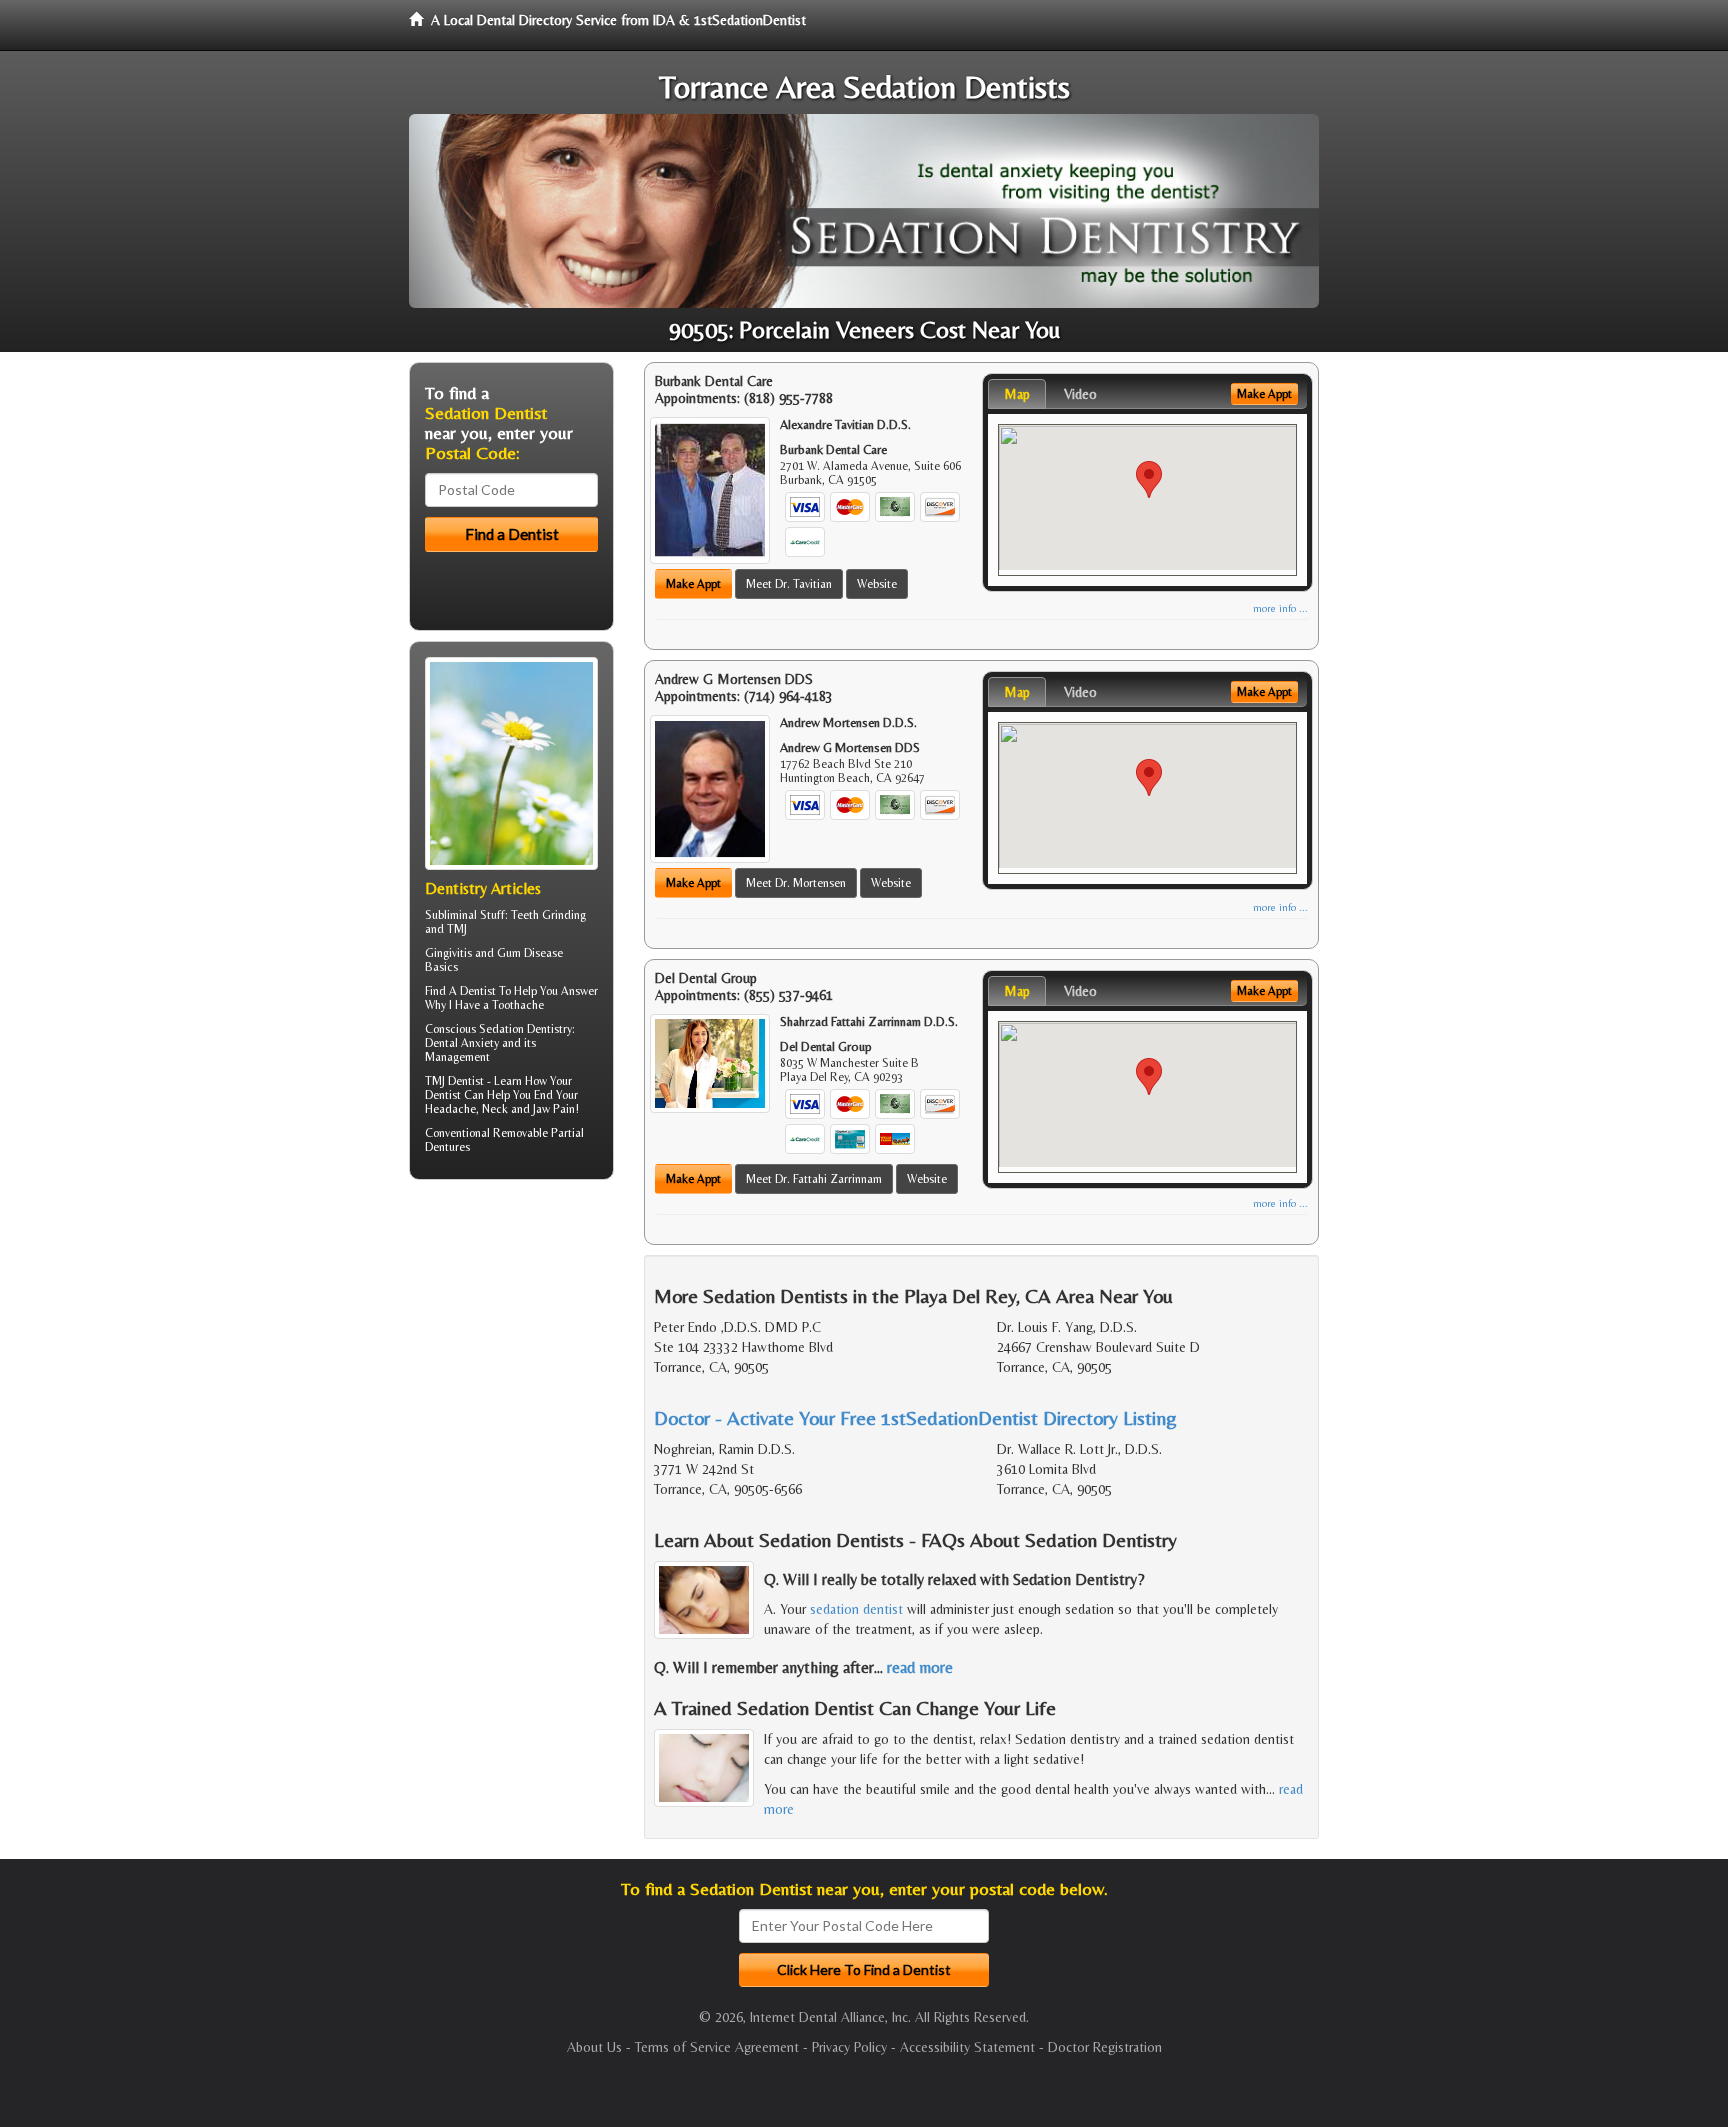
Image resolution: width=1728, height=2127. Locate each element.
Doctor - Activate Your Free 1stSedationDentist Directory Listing (915, 1417)
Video (1080, 394)
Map (1017, 394)
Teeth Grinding (548, 915)
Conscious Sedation (474, 1029)
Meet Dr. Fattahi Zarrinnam (814, 1179)
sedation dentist (856, 1609)
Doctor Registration (1105, 2047)
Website (877, 584)
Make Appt (693, 584)
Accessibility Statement (967, 2047)
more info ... (1280, 608)
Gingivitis (448, 953)
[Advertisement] (511, 1350)
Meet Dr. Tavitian (789, 584)
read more (920, 1667)
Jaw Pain (554, 1109)
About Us (594, 2047)
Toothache (518, 1005)
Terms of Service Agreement (717, 2047)
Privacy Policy (849, 2047)
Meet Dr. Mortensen (796, 883)
